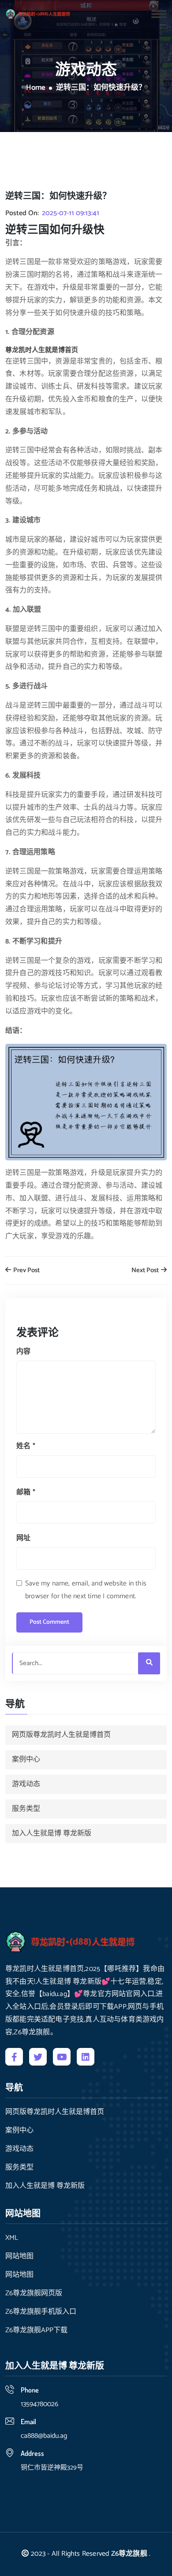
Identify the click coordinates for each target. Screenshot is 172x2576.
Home (36, 88)
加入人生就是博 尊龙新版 (52, 1833)
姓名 (26, 1446)
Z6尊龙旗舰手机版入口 (41, 2312)
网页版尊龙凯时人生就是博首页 (61, 1735)
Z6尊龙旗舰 (129, 2554)
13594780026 (39, 2404)
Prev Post (26, 1271)
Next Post (146, 1271)
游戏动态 (26, 1784)
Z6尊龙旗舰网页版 (34, 2293)
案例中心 (26, 1760)
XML (12, 2238)
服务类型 (26, 1809)
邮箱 (26, 1492)
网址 (23, 1538)
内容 (23, 1352)
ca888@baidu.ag (44, 2436)
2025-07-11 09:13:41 (71, 213)
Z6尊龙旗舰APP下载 (36, 2330)
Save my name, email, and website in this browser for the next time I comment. (86, 1590)
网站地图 (19, 2257)
